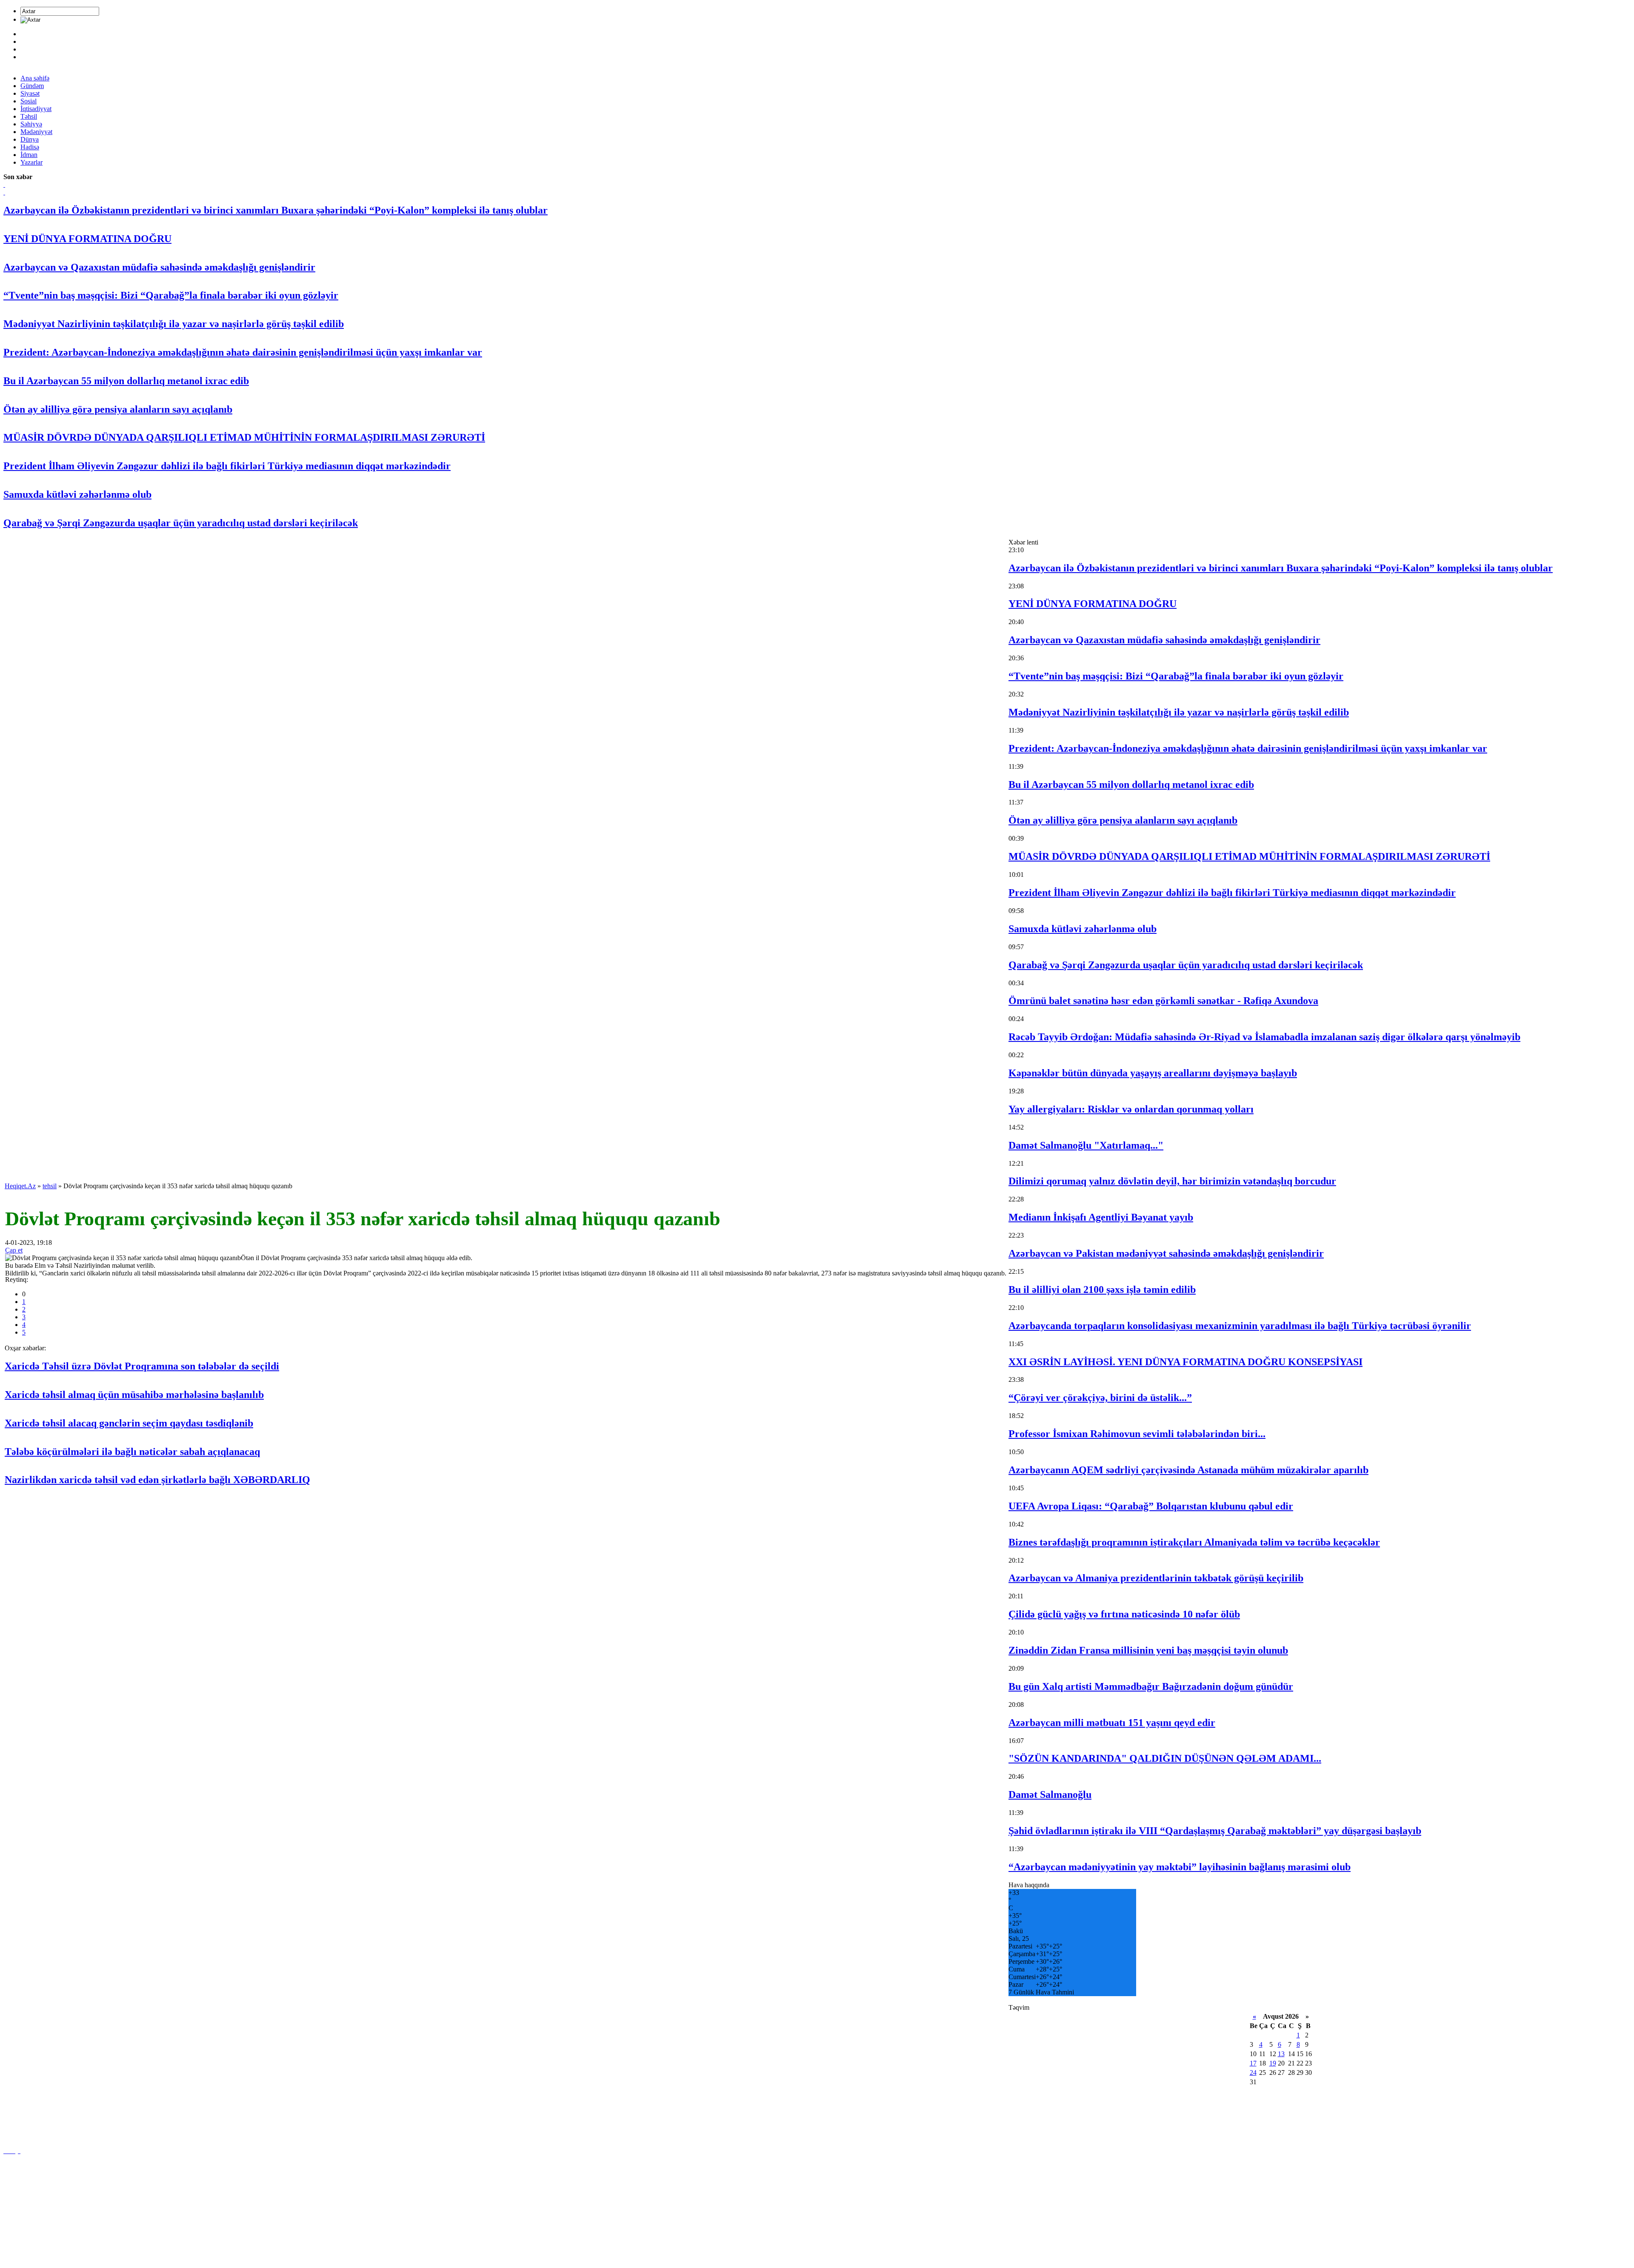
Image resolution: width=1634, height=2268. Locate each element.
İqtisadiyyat (36, 109)
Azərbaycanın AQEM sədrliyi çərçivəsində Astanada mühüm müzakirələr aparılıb (1188, 1470)
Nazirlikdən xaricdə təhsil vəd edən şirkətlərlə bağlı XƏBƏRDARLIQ (157, 1480)
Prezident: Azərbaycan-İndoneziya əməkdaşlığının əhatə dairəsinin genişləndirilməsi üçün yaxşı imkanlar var (243, 352)
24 (1253, 2073)
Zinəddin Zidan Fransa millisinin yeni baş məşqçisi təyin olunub (1148, 1650)
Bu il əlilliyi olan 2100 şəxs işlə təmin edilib (1102, 1289)
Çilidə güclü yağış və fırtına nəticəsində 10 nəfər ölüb (1124, 1614)
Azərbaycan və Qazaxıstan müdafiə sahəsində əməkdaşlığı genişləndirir (159, 267)
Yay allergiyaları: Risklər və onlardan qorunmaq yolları (1131, 1109)
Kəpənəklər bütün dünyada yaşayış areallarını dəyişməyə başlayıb (1153, 1073)
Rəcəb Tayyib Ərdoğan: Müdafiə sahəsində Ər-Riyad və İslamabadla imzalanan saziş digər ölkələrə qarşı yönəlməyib (1264, 1037)
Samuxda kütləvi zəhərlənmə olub (77, 494)
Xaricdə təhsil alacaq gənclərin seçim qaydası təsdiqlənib (129, 1423)
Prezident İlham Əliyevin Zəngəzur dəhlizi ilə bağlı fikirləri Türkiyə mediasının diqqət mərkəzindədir (227, 466)
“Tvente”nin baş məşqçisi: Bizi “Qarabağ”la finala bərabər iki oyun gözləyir (171, 295)
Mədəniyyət (36, 132)
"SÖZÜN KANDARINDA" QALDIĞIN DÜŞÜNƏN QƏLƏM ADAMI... (1165, 1758)
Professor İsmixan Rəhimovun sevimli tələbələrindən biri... (1137, 1434)
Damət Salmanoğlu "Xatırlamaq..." (1086, 1145)
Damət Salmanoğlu (1050, 1794)
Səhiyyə (31, 124)
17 (1253, 2063)
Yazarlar (31, 162)
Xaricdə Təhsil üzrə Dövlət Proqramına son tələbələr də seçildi (142, 1366)
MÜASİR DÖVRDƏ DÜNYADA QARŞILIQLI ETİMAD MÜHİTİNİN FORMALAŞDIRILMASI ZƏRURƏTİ (244, 437)
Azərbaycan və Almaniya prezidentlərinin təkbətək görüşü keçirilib (1156, 1578)
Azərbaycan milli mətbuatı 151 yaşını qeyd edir (1112, 1723)
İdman (29, 155)
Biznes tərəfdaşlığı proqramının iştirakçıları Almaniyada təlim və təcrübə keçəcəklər (1194, 1542)
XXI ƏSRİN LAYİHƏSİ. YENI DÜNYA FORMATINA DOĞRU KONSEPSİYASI (1186, 1362)
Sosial (29, 101)
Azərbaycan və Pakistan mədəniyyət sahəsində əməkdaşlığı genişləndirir (1166, 1253)
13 (1281, 2054)
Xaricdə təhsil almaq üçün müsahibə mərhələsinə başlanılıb (134, 1395)
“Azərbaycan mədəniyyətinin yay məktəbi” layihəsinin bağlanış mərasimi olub (1180, 1867)
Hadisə (30, 147)
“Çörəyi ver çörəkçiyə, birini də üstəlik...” (1100, 1398)
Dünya (30, 139)
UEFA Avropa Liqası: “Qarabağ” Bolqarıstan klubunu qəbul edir (1151, 1506)
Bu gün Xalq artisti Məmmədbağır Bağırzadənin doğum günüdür (1151, 1686)
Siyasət (30, 93)
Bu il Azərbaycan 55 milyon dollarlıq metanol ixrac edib (126, 381)
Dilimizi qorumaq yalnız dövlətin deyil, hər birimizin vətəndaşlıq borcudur (1172, 1181)
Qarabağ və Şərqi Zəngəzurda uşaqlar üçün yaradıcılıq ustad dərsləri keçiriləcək (181, 523)
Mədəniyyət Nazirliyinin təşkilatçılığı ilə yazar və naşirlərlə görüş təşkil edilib (174, 324)
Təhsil (29, 116)
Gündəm (32, 86)
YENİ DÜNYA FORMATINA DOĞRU (87, 239)
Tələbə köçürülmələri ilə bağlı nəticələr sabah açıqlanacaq (132, 1452)
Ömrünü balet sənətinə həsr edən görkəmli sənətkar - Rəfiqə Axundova (1163, 1001)
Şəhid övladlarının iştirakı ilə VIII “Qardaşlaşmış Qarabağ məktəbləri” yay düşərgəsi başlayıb (1215, 1831)
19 (1273, 2063)
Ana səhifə (35, 78)
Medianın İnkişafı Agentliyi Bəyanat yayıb (1101, 1217)
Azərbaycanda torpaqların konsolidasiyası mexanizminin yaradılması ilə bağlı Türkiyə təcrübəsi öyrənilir (1240, 1326)
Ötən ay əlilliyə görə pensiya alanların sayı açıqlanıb (118, 409)
